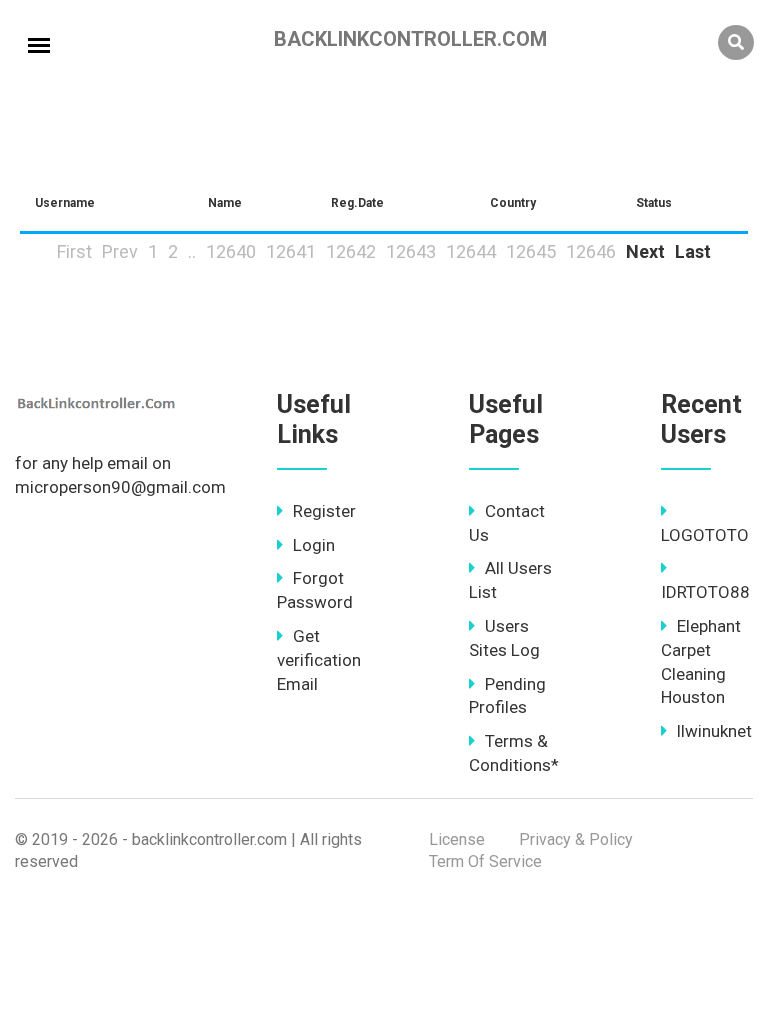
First (74, 251)
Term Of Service (485, 861)
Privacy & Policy (576, 839)
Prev (120, 251)
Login (314, 545)
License (457, 839)
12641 (291, 251)
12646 (591, 251)
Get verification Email (319, 660)
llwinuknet (714, 731)
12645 (531, 251)
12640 (231, 251)
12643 (411, 251)
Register (324, 511)
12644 (471, 251)
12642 (351, 251)
